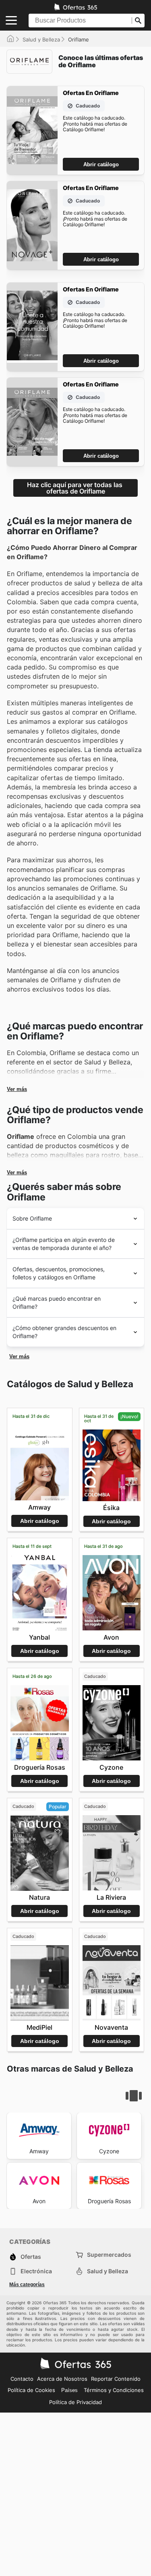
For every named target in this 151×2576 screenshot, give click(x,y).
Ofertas (31, 2257)
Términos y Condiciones (114, 2390)
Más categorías (27, 2285)
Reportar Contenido (116, 2379)
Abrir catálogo (101, 164)
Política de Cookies (31, 2390)
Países (69, 2390)
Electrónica (36, 2271)
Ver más (17, 1089)
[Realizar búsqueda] (138, 21)
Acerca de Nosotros (62, 2379)
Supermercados (109, 2255)
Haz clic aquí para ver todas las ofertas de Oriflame (75, 488)
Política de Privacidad (75, 2402)
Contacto (22, 2379)
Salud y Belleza (41, 39)
